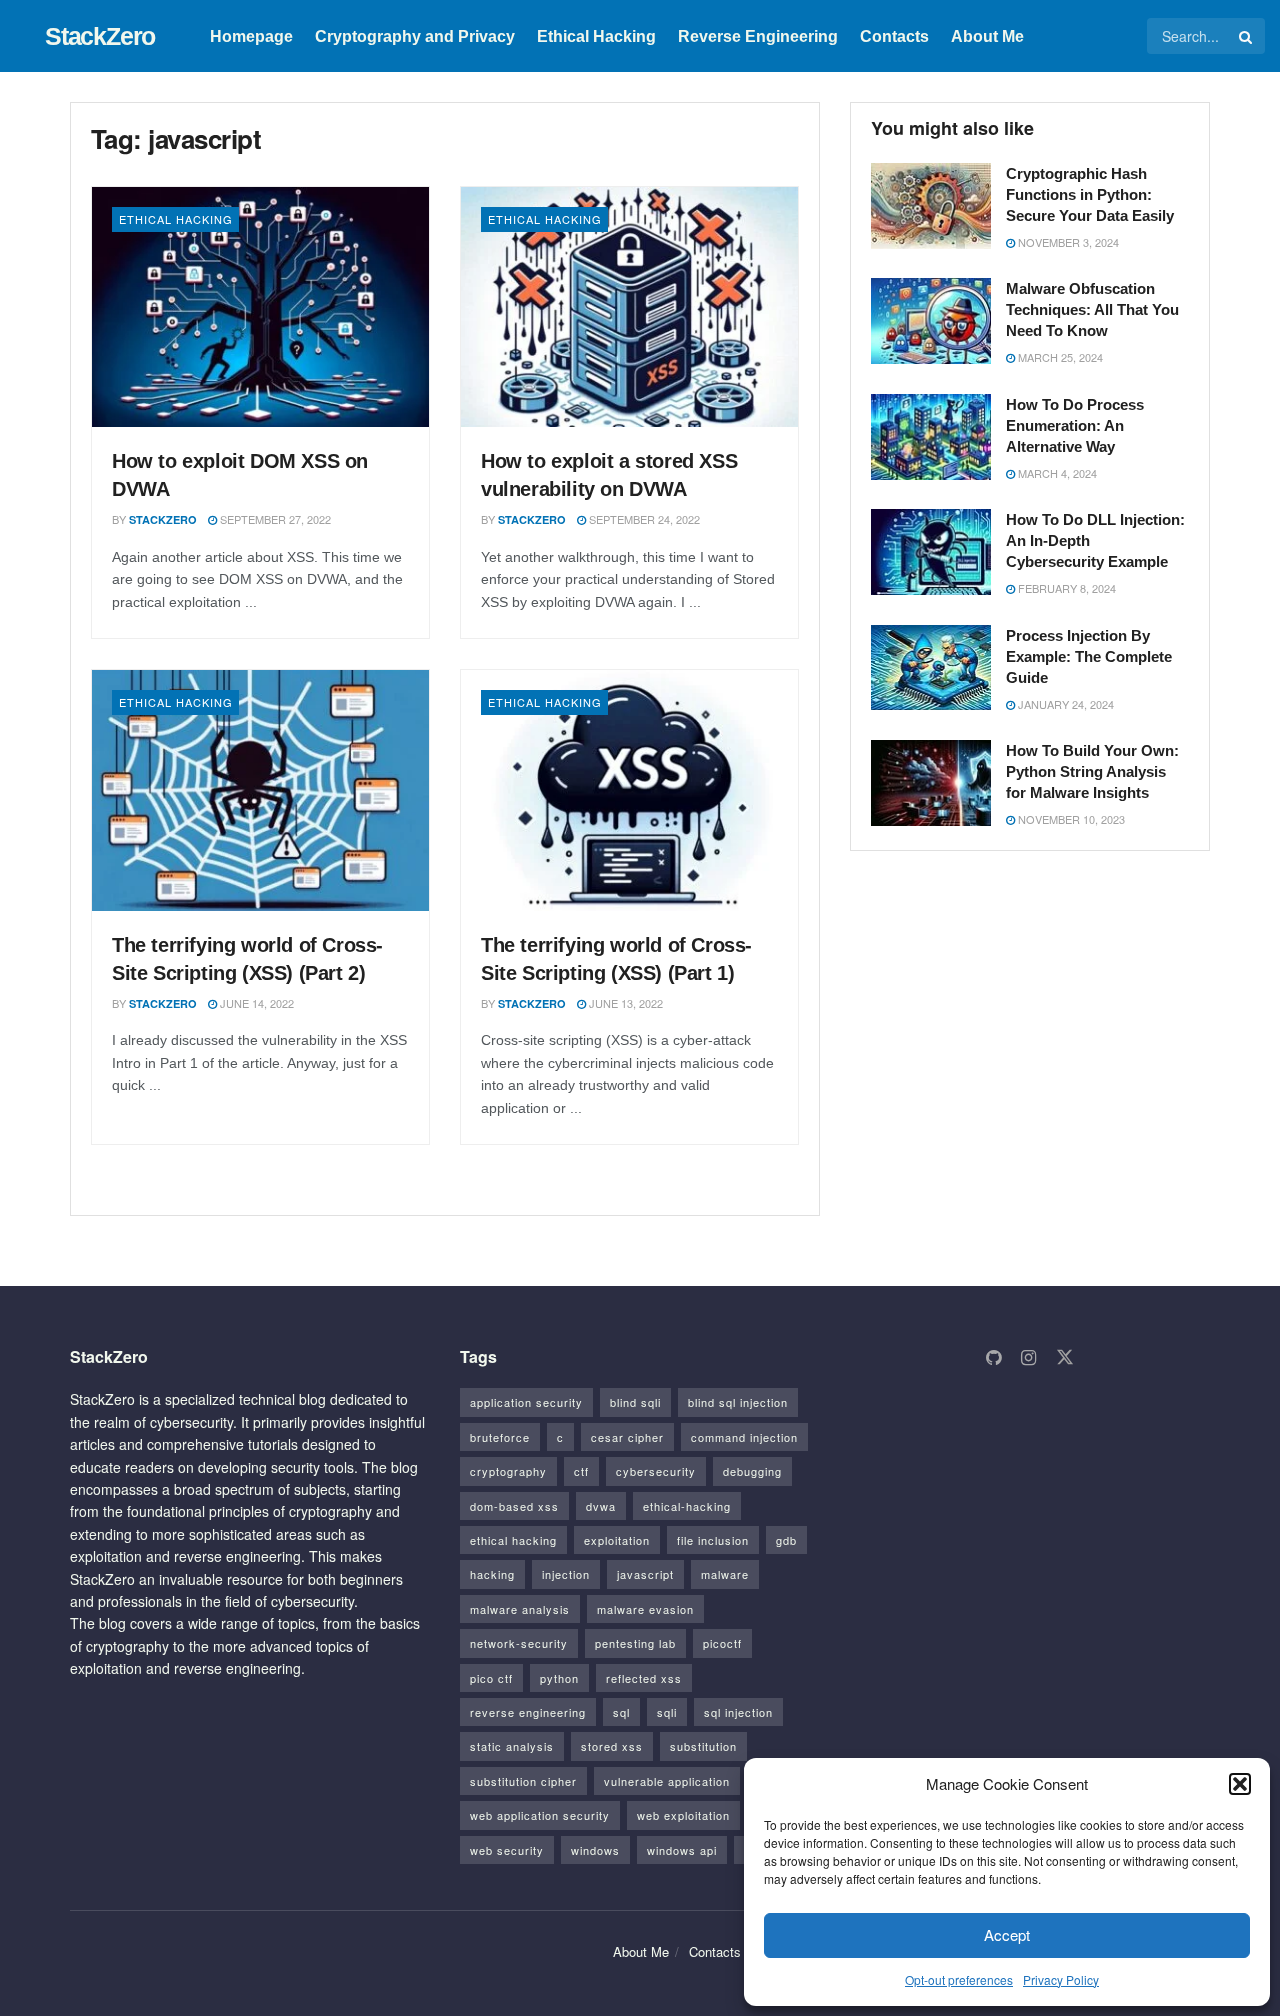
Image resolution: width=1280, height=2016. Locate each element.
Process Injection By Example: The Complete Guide (1089, 656)
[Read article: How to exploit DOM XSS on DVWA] (260, 307)
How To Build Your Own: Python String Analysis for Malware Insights (1092, 771)
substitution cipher (523, 1781)
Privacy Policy (1061, 1979)
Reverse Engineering (758, 36)
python (559, 1678)
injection (566, 1574)
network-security (519, 1643)
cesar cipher (627, 1437)
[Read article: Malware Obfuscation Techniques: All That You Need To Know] (931, 321)
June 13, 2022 (624, 1003)
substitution (703, 1746)
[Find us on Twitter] (1065, 1357)
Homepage (251, 36)
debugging (752, 1471)
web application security (540, 1815)
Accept (1007, 1934)
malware (725, 1574)
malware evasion (645, 1609)
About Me (987, 36)
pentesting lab (635, 1643)
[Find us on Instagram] (1028, 1358)
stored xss (612, 1746)
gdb (786, 1540)
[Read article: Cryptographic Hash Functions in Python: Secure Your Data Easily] (931, 206)
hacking (492, 1574)
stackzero (163, 519)
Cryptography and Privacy (415, 36)
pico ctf (491, 1678)
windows (595, 1850)
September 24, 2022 (643, 519)
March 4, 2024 (1056, 473)
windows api (682, 1850)
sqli (667, 1712)
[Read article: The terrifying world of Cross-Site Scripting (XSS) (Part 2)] (260, 790)
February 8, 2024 (1065, 588)
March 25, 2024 (1059, 357)
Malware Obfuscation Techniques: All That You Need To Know (1092, 309)
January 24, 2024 (1064, 704)
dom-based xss (514, 1506)
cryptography (508, 1471)
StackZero (100, 36)
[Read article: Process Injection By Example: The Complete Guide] (931, 668)
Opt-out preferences (959, 1979)
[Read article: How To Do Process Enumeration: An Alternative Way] (931, 437)
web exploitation (683, 1815)
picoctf (722, 1643)
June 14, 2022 (255, 1003)
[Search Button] (1247, 36)
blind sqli (635, 1402)
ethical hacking (513, 1540)
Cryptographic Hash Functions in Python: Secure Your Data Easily (1090, 194)
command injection (744, 1437)
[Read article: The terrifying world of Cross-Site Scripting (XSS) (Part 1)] (629, 790)
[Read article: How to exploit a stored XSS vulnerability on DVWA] (629, 307)
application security (526, 1402)
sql (621, 1712)
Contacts (894, 36)
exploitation (617, 1540)
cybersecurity (656, 1471)
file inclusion (713, 1540)
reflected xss (644, 1678)
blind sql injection (738, 1402)
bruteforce (500, 1437)
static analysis (512, 1746)
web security (507, 1850)
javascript (645, 1574)
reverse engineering (528, 1712)
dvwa (601, 1506)
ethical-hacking (687, 1506)
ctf (581, 1471)
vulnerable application (667, 1781)
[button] (1240, 1784)
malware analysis (520, 1609)
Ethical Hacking (596, 36)
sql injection (738, 1712)
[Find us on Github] (993, 1358)
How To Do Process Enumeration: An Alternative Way (1075, 425)
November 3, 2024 (1067, 242)
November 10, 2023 (1070, 819)
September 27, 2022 (274, 519)
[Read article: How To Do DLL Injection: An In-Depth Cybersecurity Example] (931, 552)
